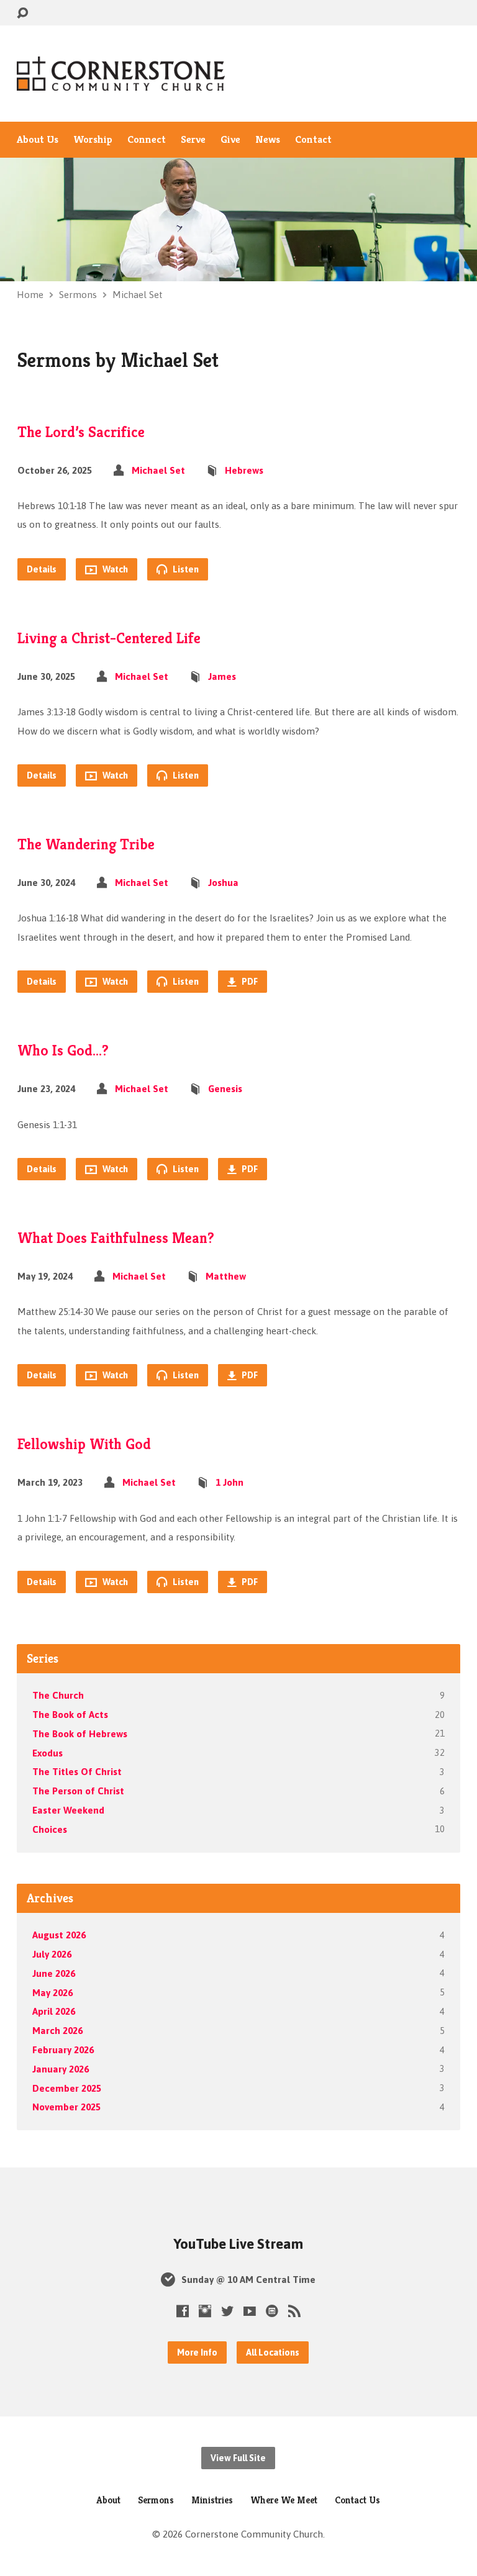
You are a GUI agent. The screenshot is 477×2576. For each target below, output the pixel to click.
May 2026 (52, 1993)
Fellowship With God (84, 1444)
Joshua (223, 883)
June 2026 (54, 1973)
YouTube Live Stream (238, 2244)
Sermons (78, 295)
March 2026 (57, 2031)
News (268, 140)
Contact (313, 140)
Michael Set (138, 295)
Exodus (48, 1753)
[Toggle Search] (22, 13)
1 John (229, 1482)
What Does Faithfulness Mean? (116, 1238)
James (222, 676)
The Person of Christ (78, 1791)
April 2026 (54, 2011)
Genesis (225, 1089)
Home (30, 295)
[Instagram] (205, 2311)
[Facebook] (183, 2311)
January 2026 (61, 2069)
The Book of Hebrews (80, 1734)
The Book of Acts (70, 1715)
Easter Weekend (68, 1810)
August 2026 (59, 1935)
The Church (58, 1695)
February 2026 (63, 2050)
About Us (38, 140)
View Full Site (238, 2458)
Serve (193, 140)
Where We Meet (284, 2500)
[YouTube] (250, 2311)
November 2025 (66, 2107)
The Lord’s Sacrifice (81, 432)
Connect (147, 140)
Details (42, 569)
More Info (197, 2352)
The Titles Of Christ (77, 1772)
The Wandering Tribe (86, 844)
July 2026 (52, 1954)
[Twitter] (227, 2311)
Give (230, 140)
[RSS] (294, 2311)
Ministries (212, 2500)
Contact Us (357, 2500)
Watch (114, 569)
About (108, 2500)
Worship (93, 140)
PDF (249, 982)
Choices (50, 1829)
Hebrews (244, 470)
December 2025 (67, 2088)
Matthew (226, 1276)
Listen (185, 569)
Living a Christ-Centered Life (109, 638)
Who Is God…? (63, 1051)
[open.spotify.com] (272, 2311)
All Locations (273, 2352)
